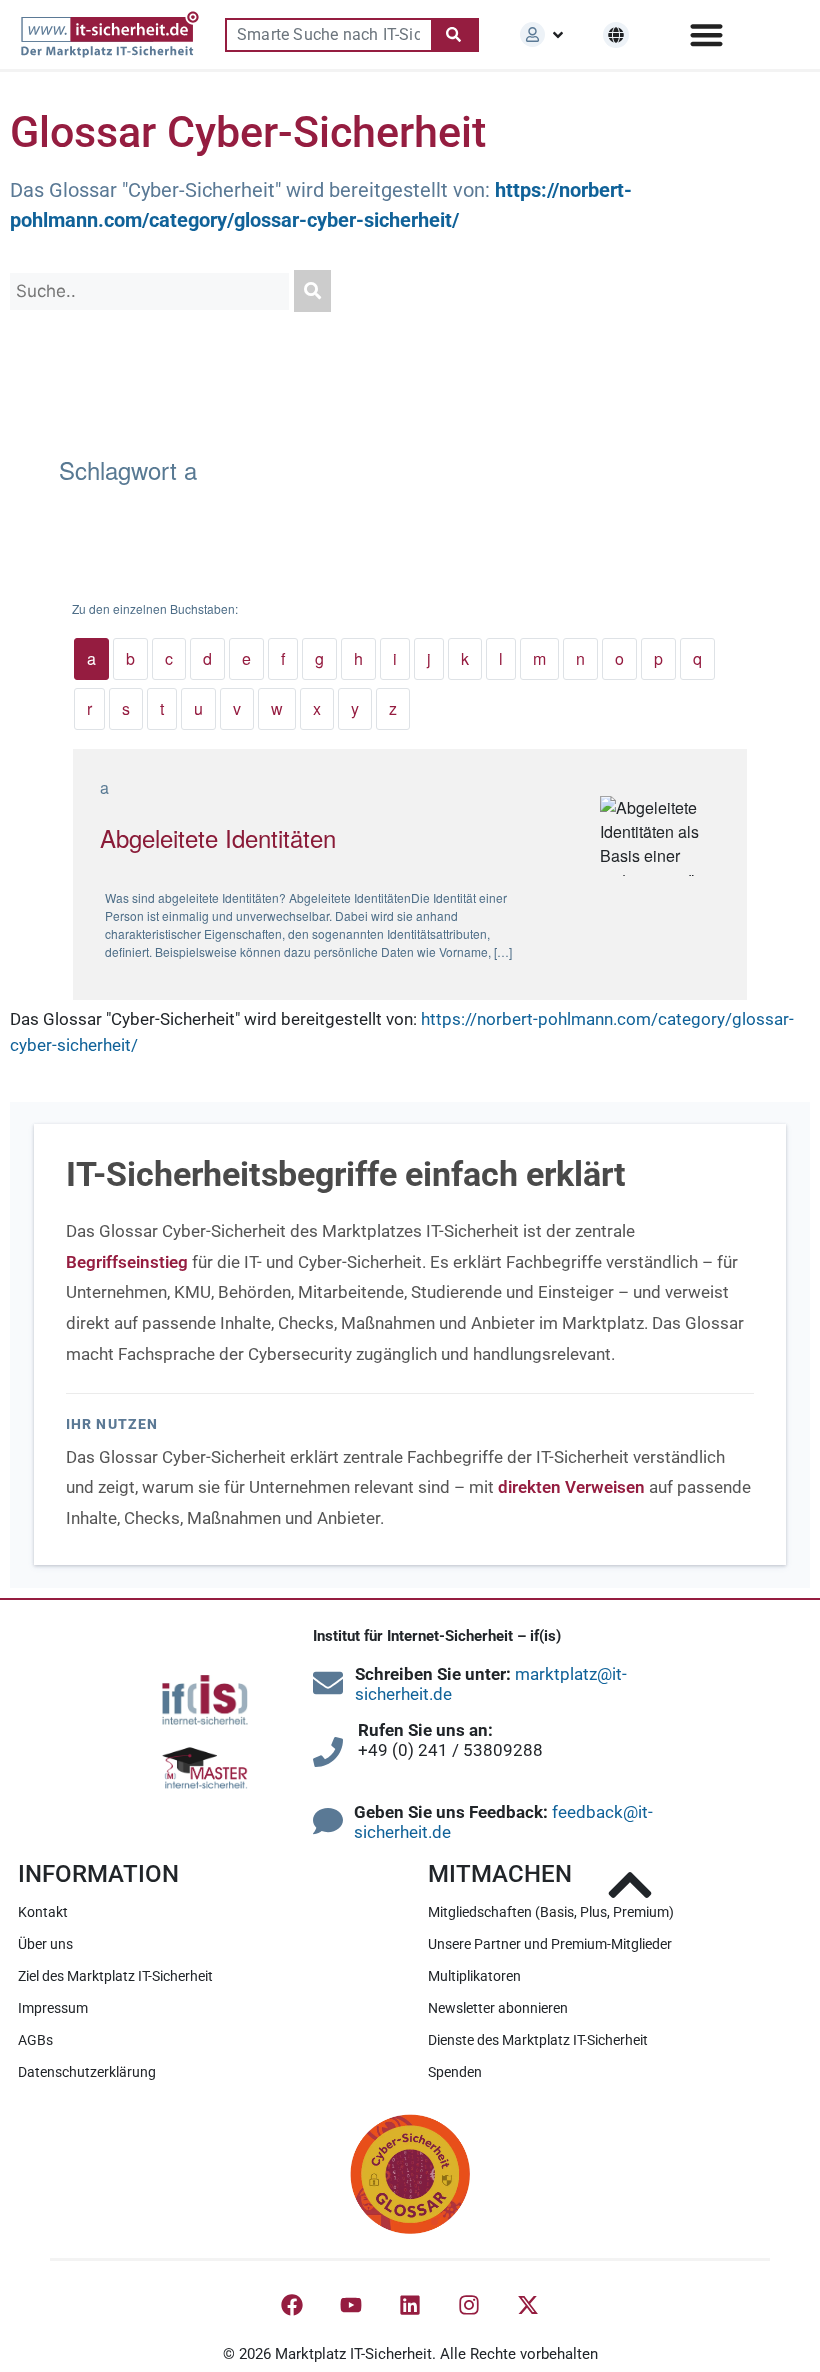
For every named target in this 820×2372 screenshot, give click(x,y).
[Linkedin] (410, 2305)
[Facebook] (292, 2305)
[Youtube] (351, 2305)
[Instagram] (469, 2305)
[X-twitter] (528, 2305)
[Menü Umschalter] (706, 34)
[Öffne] (558, 35)
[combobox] (328, 35)
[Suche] (455, 35)
